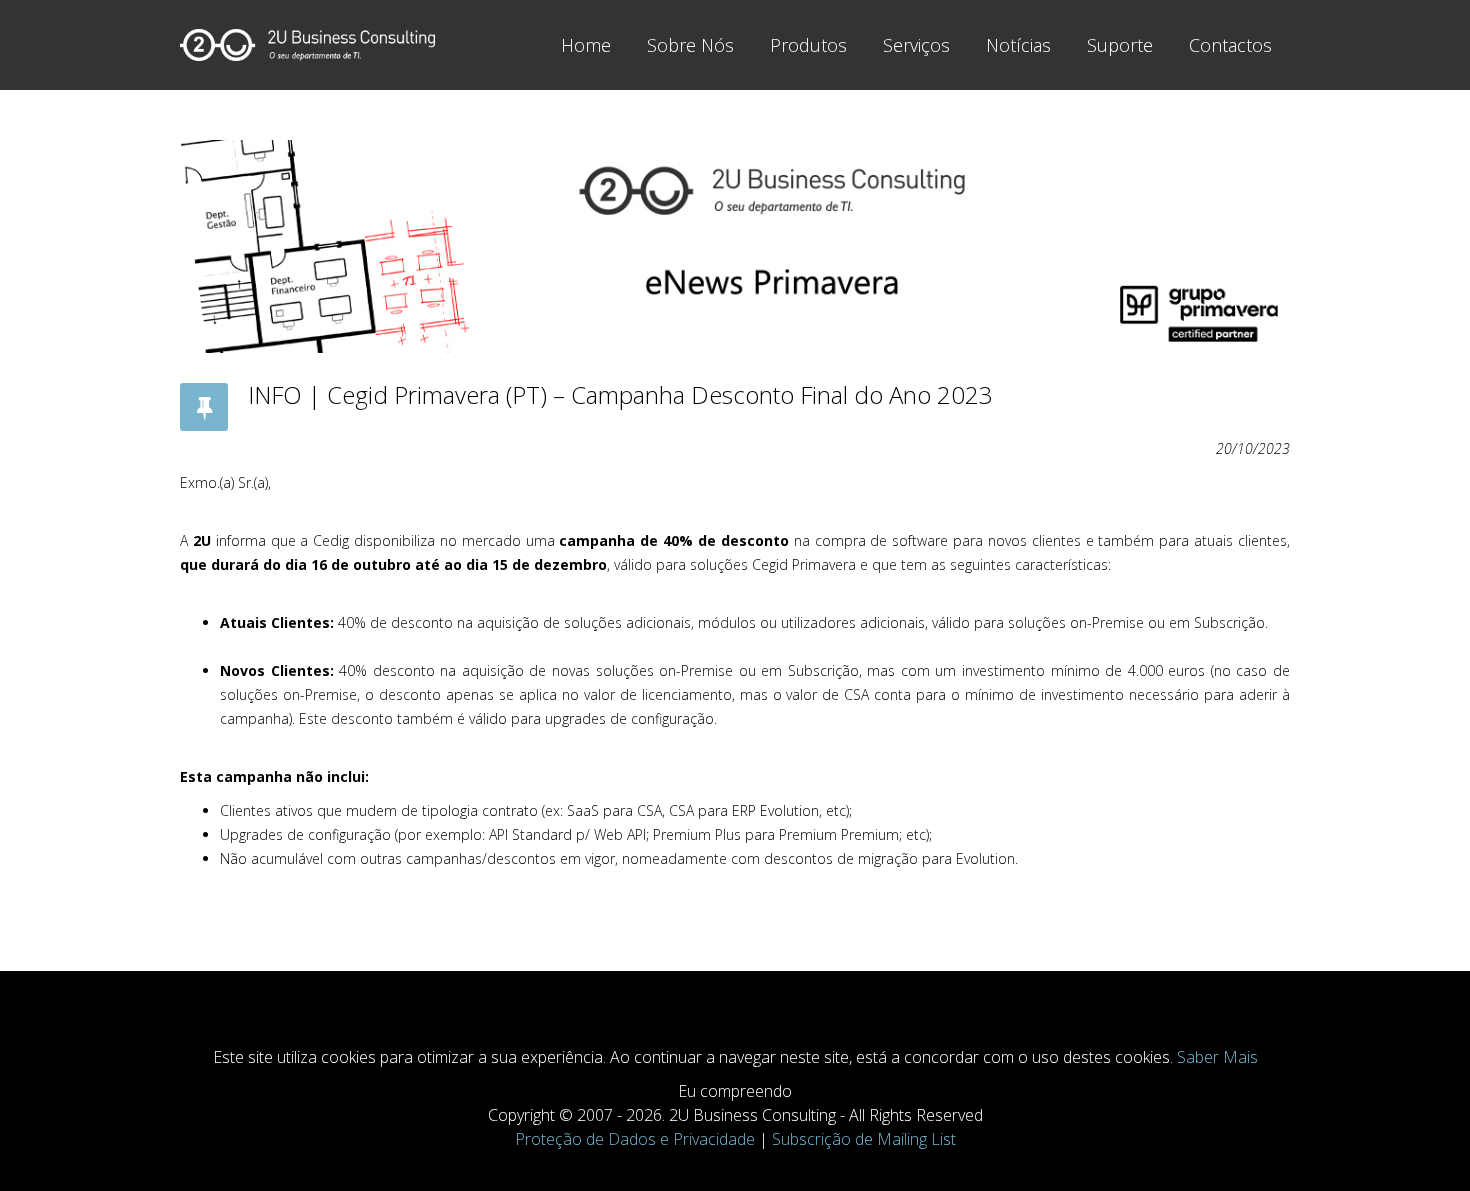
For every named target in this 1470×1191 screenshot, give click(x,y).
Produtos (808, 45)
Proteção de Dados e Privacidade (635, 1139)
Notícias (1018, 45)
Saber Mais (1217, 1057)
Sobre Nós (690, 45)
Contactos (1230, 45)
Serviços (916, 45)
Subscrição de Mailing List (864, 1139)
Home (586, 45)
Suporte (1120, 45)
